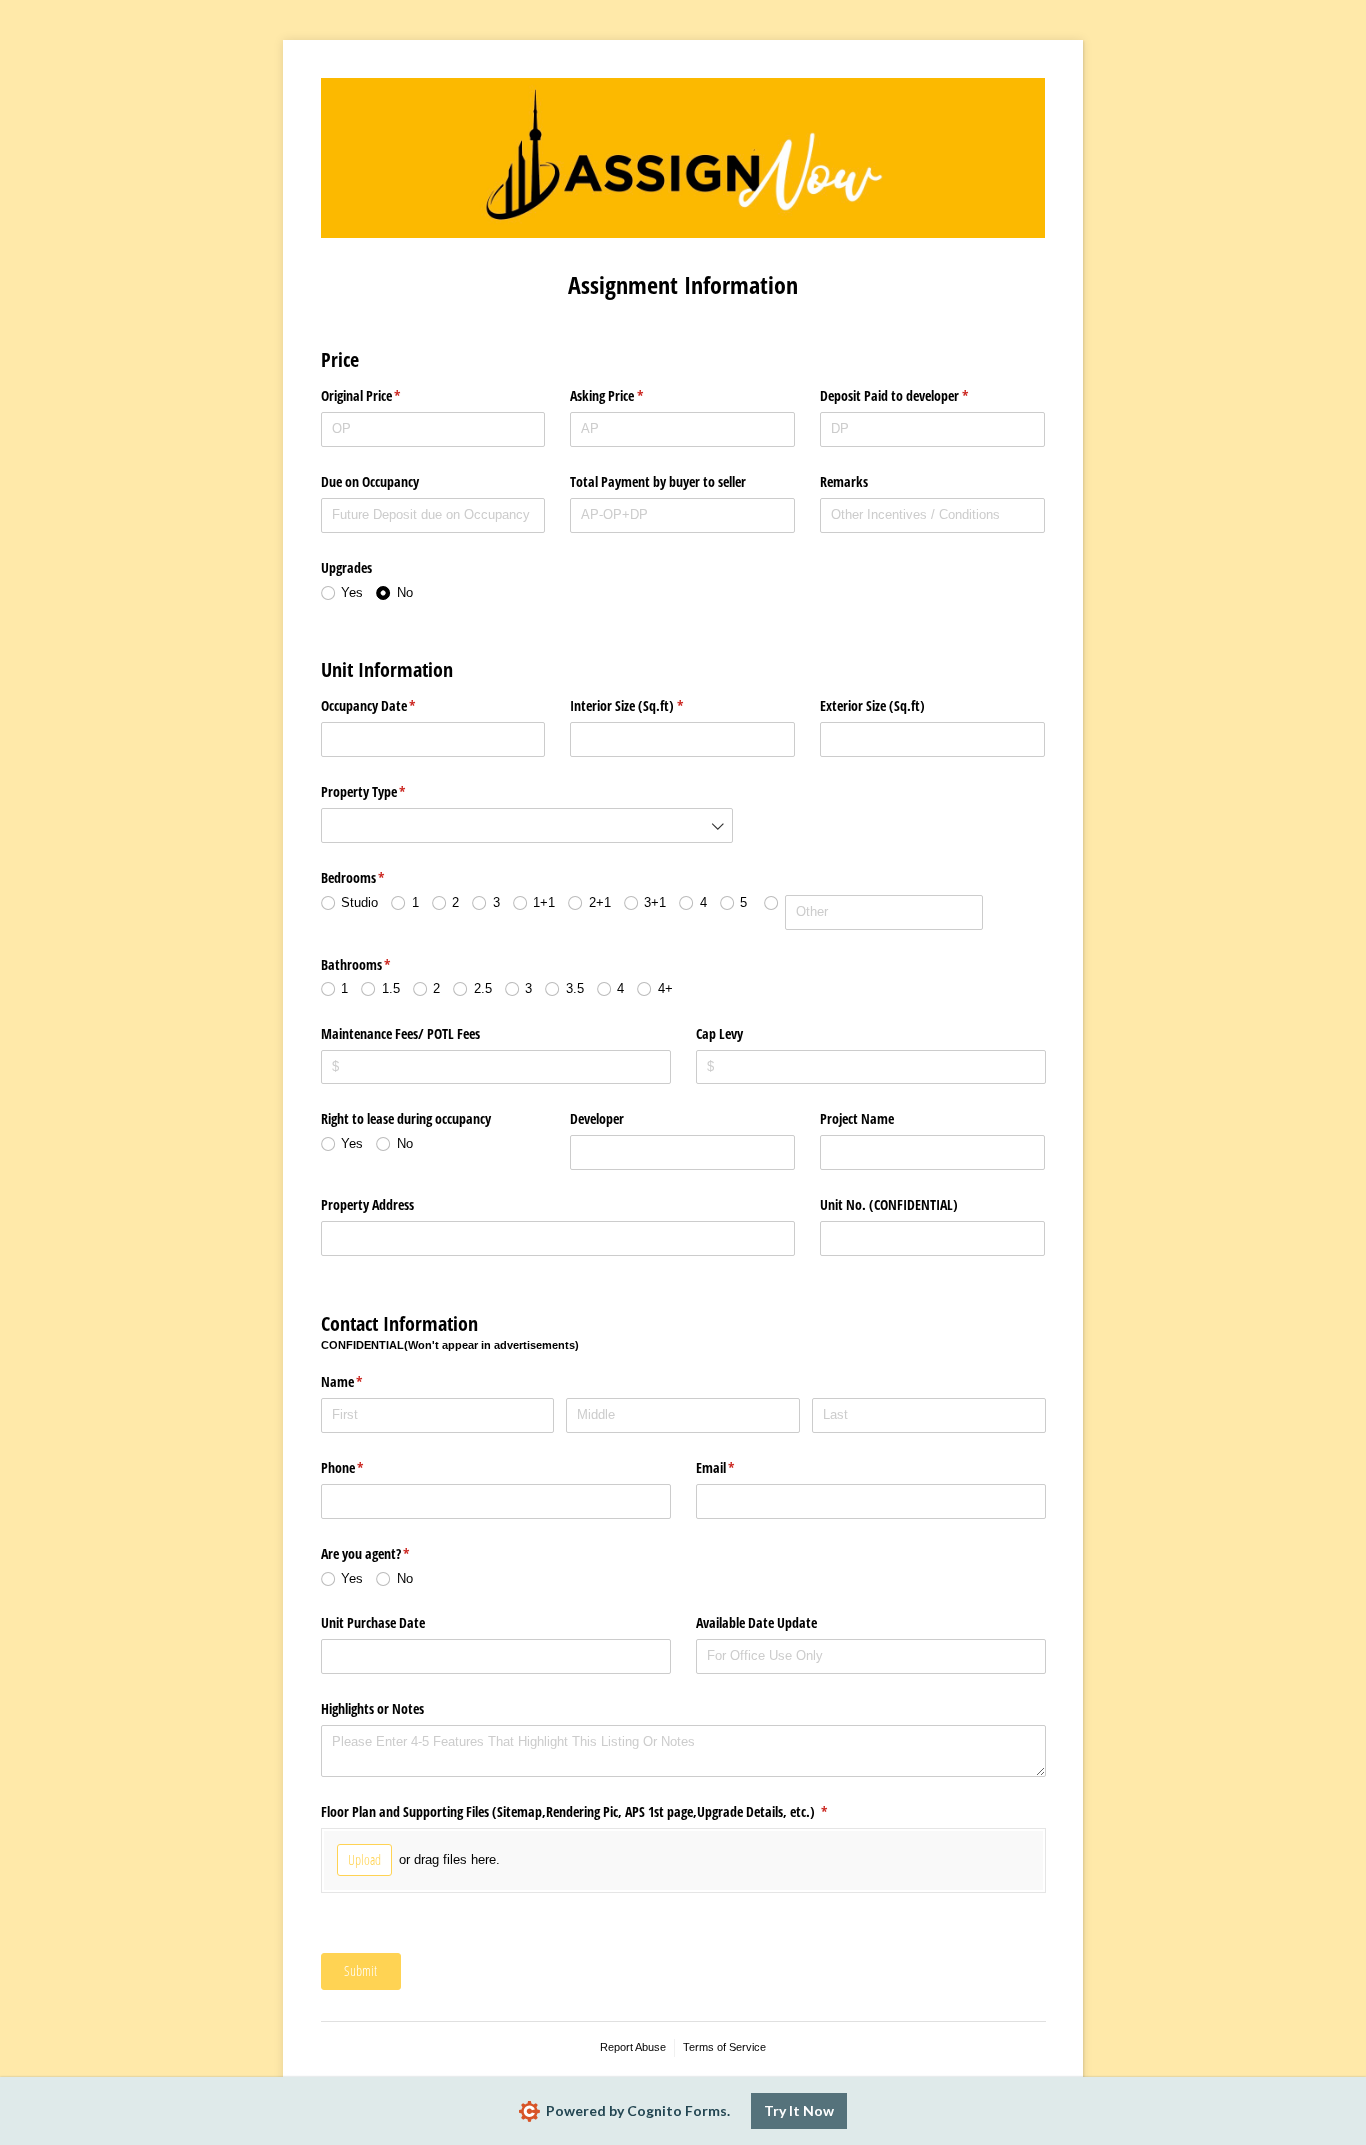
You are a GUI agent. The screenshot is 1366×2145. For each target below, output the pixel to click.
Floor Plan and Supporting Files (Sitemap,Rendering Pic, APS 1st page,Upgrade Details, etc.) (598, 1811)
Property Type (387, 791)
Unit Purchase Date (373, 1622)
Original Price (384, 395)
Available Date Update (756, 1622)
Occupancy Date (392, 705)
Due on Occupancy (370, 481)
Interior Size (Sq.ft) (650, 705)
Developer (597, 1118)
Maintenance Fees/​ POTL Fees (400, 1033)
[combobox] (527, 825)
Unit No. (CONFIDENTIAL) (889, 1204)
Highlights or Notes (372, 1708)
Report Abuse (633, 2047)
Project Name (857, 1118)
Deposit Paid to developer (917, 395)
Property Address (367, 1204)
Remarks (844, 481)
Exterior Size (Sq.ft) (872, 705)
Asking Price (630, 395)
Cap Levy (719, 1033)
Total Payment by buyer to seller (658, 481)
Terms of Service (724, 2047)
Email (739, 1467)
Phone (366, 1467)
